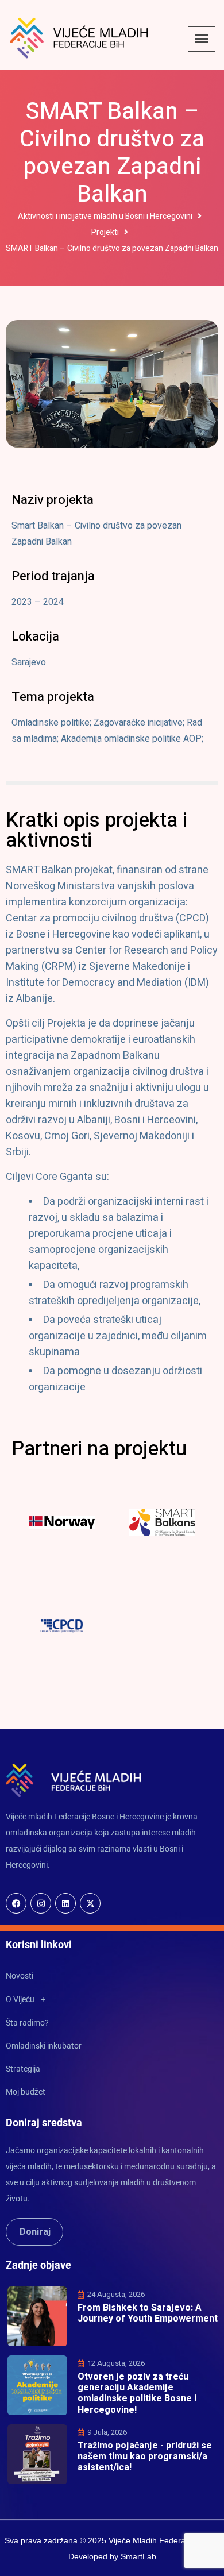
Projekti (105, 232)
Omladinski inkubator (44, 2046)
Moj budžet (26, 2092)
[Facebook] (16, 1903)
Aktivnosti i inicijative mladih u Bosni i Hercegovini (105, 216)
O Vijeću (20, 1999)
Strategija (23, 2069)
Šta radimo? (27, 2023)
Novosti (20, 1976)
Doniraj (35, 2232)
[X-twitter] (90, 1903)
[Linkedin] (65, 1903)
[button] (112, 1999)
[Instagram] (41, 1903)
